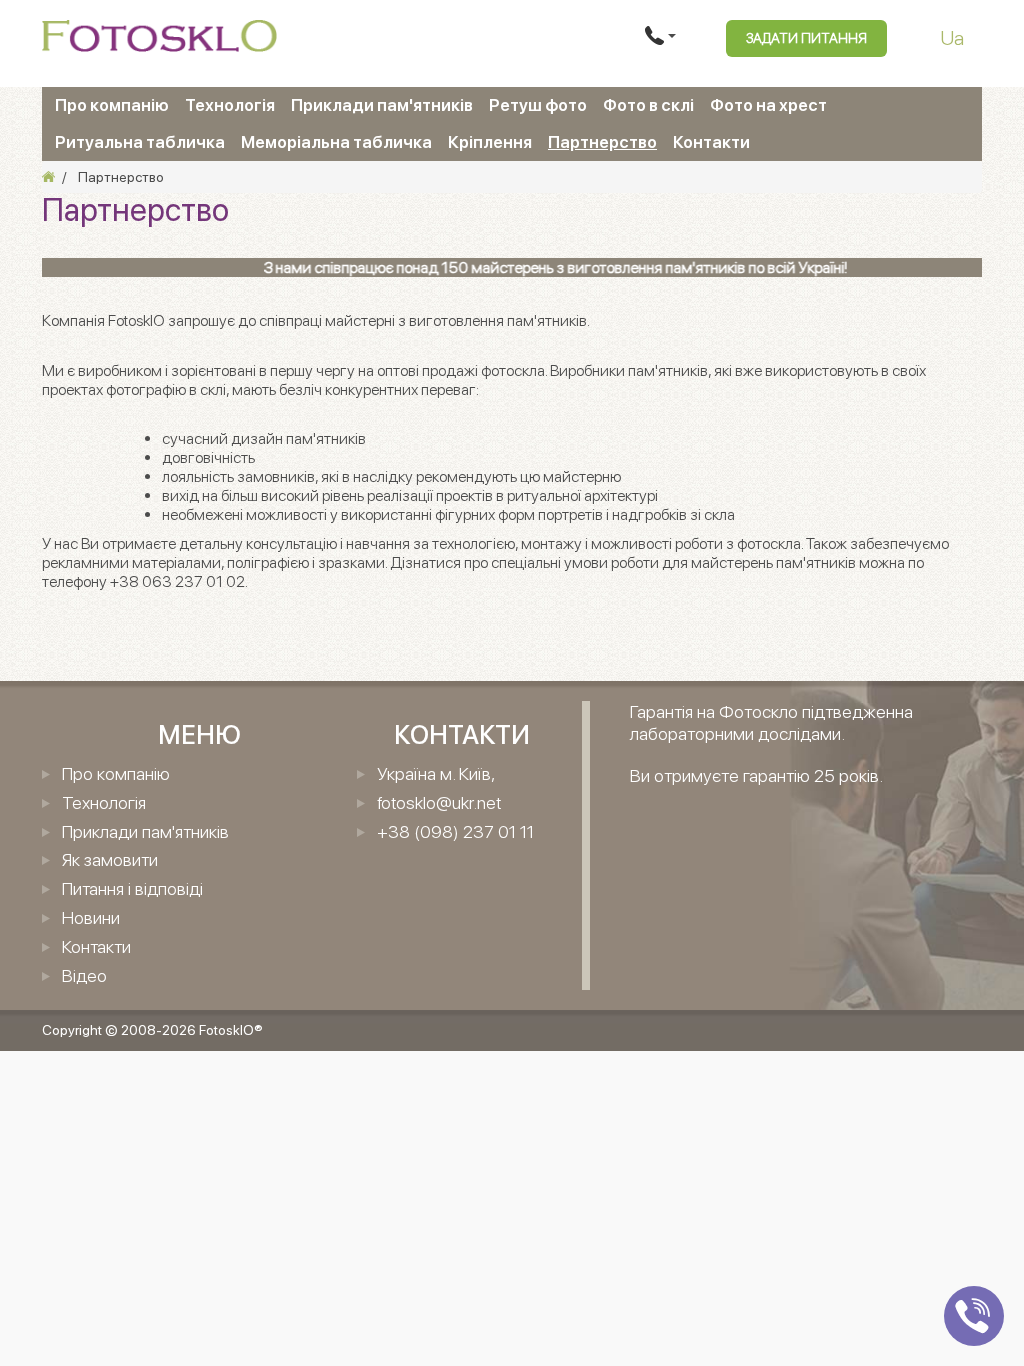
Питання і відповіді (132, 888)
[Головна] (48, 177)
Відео (84, 975)
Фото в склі (648, 105)
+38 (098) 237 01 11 (455, 831)
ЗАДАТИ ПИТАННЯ (806, 38)
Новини (91, 917)
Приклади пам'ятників (382, 105)
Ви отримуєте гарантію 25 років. (756, 775)
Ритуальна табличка (140, 142)
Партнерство (602, 142)
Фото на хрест (768, 105)
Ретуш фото (538, 105)
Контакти (711, 142)
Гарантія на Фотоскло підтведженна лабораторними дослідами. (771, 722)
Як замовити (110, 859)
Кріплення (490, 142)
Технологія (230, 105)
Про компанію (112, 105)
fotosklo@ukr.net (439, 802)
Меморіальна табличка (336, 142)
